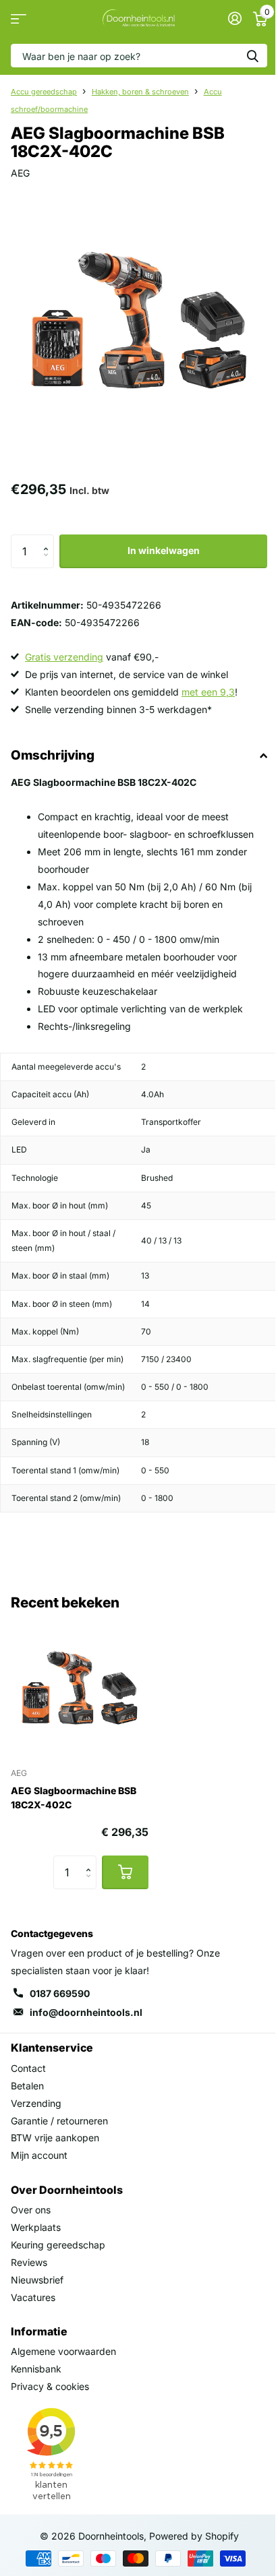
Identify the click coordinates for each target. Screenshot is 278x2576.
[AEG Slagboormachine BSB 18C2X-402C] (80, 1688)
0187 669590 (60, 1993)
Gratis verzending (64, 657)
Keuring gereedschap (58, 2245)
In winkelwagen (164, 550)
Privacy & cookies (50, 2386)
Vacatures (33, 2297)
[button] (49, 540)
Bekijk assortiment (19, 19)
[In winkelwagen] (125, 1872)
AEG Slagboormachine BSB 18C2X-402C (74, 1798)
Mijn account (39, 2155)
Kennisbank (36, 2369)
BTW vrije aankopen (55, 2138)
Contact (28, 2068)
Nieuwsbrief (37, 2280)
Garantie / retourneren (59, 2121)
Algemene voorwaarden (63, 2351)
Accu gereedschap (44, 92)
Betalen (27, 2086)
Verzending (36, 2103)
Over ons (31, 2210)
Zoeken (252, 56)
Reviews (29, 2262)
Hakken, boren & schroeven (140, 92)
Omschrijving (53, 755)
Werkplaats (36, 2227)
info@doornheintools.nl (86, 2012)
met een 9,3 (208, 692)
